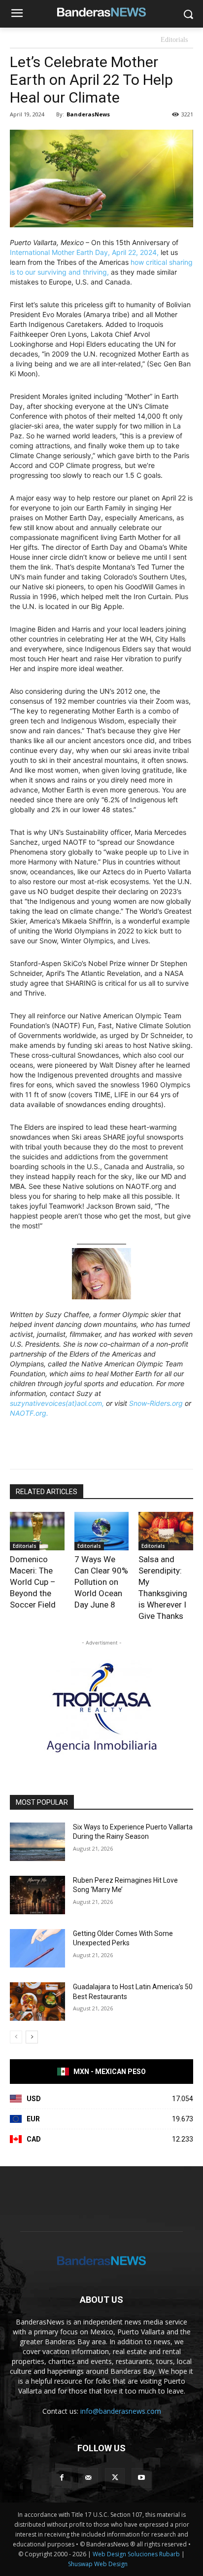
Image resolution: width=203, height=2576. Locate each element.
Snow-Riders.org (156, 1403)
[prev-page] (16, 2037)
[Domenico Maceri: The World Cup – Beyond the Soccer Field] (37, 1531)
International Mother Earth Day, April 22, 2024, (84, 252)
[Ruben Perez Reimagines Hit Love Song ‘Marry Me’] (37, 1895)
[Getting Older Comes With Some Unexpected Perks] (37, 1948)
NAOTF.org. (29, 1413)
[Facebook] (62, 2478)
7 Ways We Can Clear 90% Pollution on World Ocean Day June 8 (101, 1582)
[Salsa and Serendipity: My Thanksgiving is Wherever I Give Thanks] (166, 1531)
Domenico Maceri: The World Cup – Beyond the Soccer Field (33, 1582)
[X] (115, 2478)
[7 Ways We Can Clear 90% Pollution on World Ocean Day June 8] (102, 1531)
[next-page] (32, 2037)
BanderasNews (88, 114)
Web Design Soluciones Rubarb (136, 2554)
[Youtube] (141, 2478)
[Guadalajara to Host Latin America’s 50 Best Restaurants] (37, 2002)
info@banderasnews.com (121, 2411)
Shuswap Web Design (98, 2564)
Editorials (174, 40)
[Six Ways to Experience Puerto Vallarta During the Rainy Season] (37, 1842)
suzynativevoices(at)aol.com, (57, 1403)
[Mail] (88, 2478)
